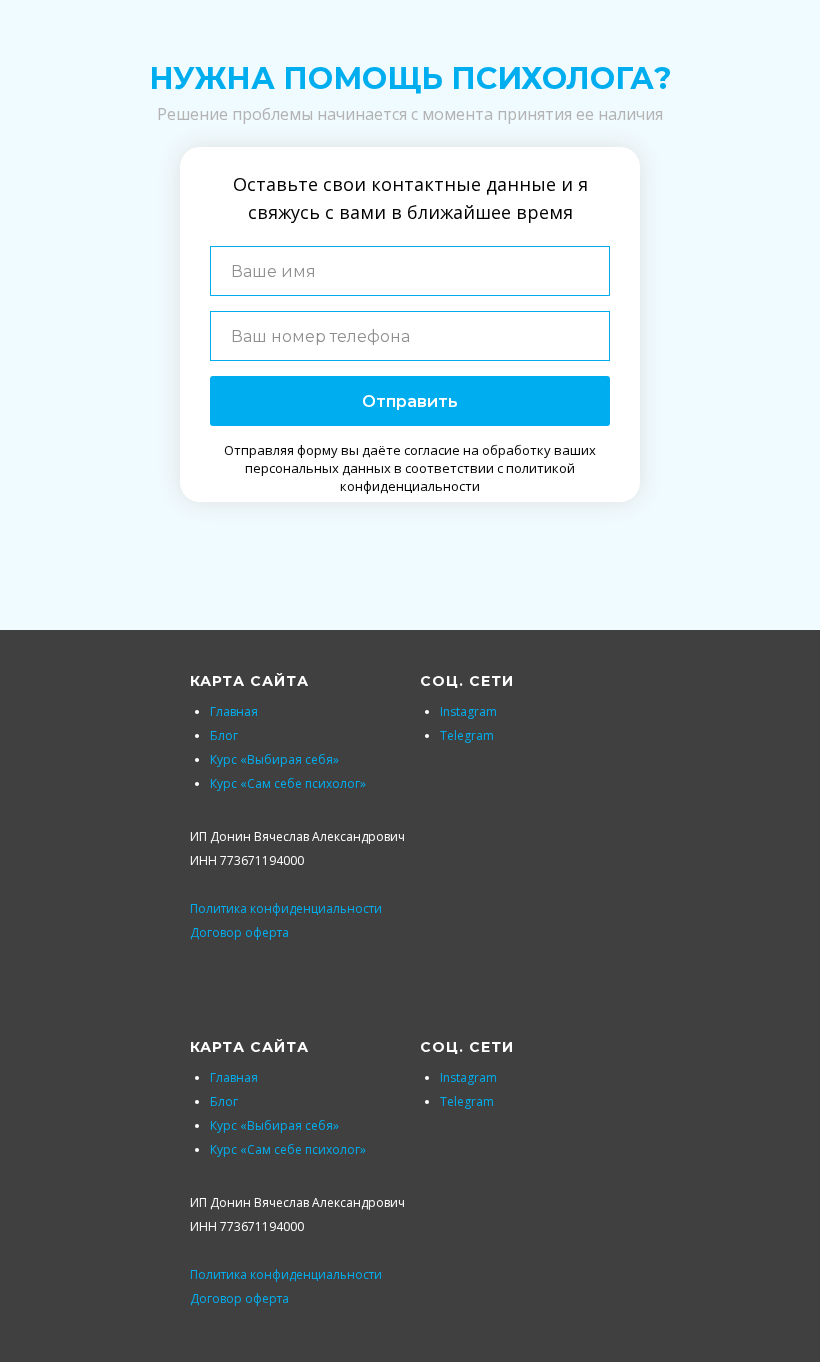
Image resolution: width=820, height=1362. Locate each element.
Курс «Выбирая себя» (274, 759)
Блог (224, 735)
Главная (234, 711)
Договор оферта (239, 932)
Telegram (467, 735)
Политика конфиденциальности (286, 908)
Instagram (468, 711)
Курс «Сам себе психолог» (288, 783)
